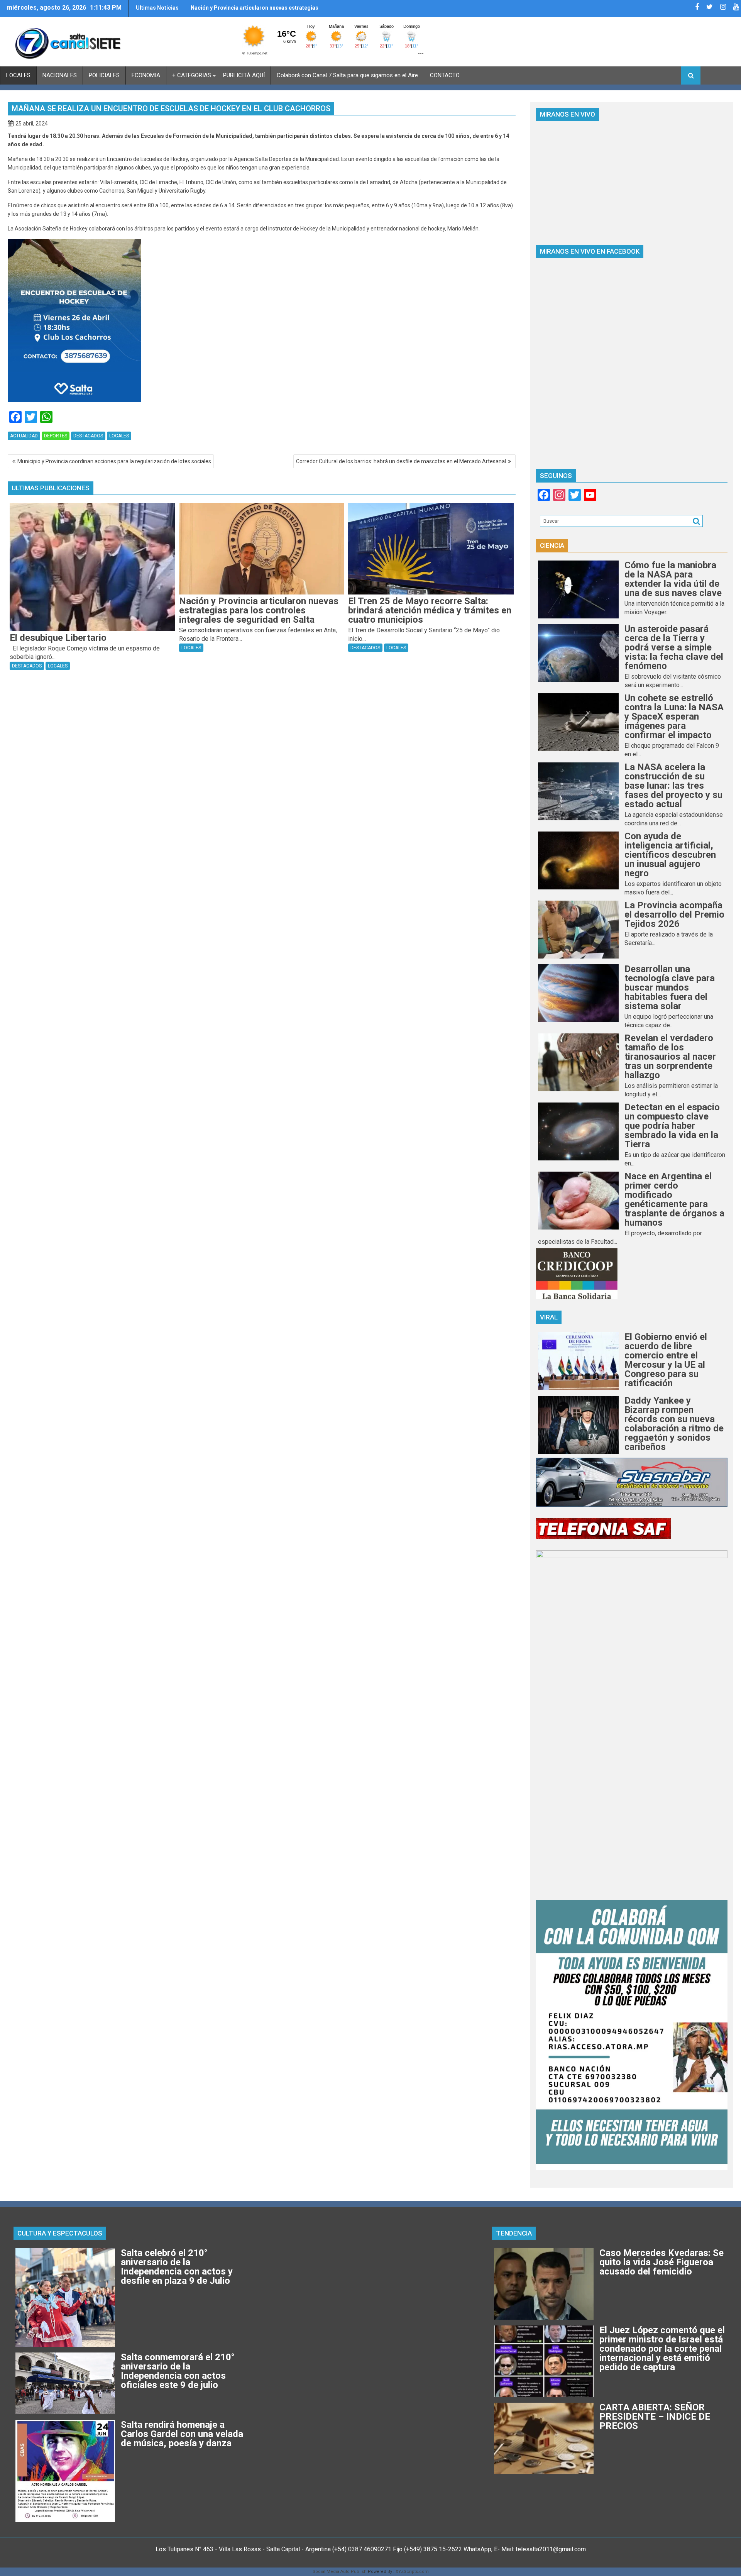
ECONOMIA (146, 75)
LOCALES (18, 75)
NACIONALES (60, 75)
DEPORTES (56, 436)
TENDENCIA (514, 2233)
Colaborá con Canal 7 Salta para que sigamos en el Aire (347, 75)
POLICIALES (104, 75)
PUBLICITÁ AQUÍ (244, 75)
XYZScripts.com (412, 2572)
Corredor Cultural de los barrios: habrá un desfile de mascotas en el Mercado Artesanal (401, 461)
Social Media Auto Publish (340, 2572)
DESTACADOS (88, 436)
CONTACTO (445, 75)
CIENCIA (552, 545)
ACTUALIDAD (24, 436)
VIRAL (549, 1317)
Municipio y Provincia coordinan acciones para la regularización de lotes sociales (114, 461)
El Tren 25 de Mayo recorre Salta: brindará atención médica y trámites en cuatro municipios (253, 11)
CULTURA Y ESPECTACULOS (60, 2233)
